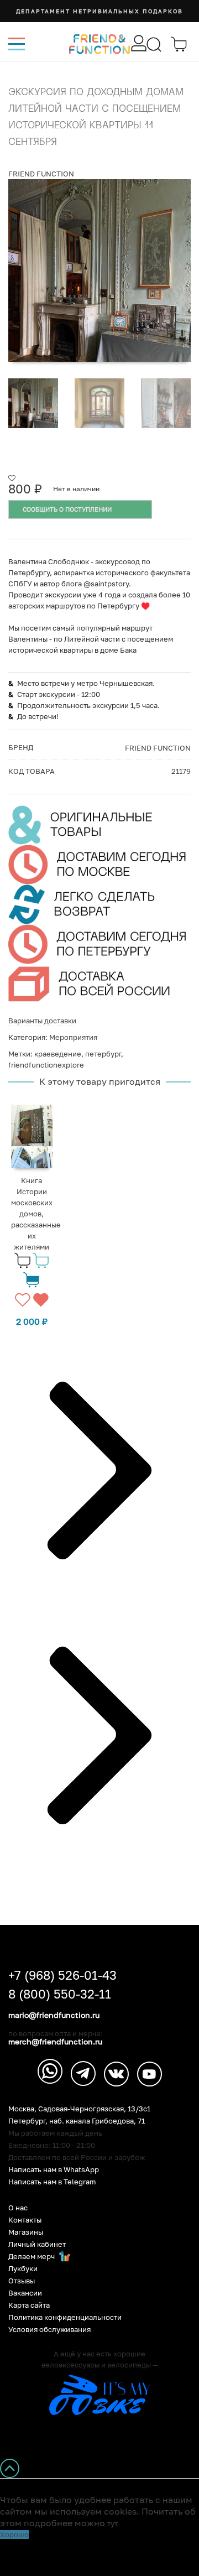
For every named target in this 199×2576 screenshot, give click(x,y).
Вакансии (25, 2293)
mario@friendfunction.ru (54, 2015)
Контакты (25, 2220)
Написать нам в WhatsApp (54, 2170)
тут (112, 2523)
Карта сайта (29, 2305)
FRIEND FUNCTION (41, 174)
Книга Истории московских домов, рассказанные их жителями (36, 1214)
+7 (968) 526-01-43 (62, 1975)
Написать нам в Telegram (52, 2182)
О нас (18, 2208)
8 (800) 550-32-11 (60, 1994)
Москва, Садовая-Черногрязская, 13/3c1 (79, 2109)
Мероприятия (73, 1037)
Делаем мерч (32, 2257)
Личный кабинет (37, 2244)
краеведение (58, 1054)
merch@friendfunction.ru (55, 2042)
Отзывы (22, 2281)
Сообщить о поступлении (67, 509)
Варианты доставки (42, 1021)
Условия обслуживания (49, 2330)
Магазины (26, 2232)
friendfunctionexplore (46, 1065)
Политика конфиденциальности (65, 2317)
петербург (103, 1054)
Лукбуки (23, 2269)
